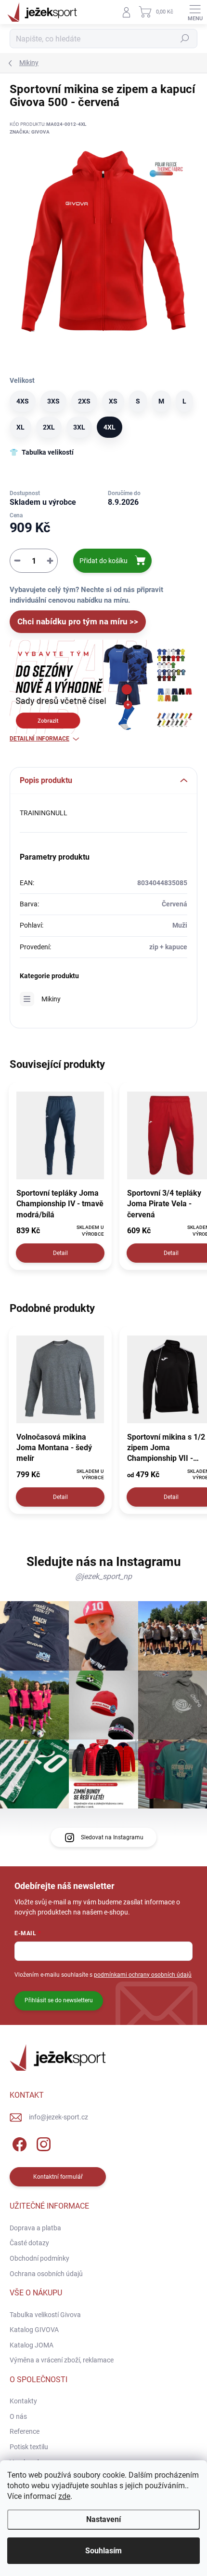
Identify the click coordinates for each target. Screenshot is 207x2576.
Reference (25, 2431)
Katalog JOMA (32, 2345)
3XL (79, 427)
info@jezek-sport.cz (58, 2117)
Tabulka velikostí (48, 452)
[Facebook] (18, 2143)
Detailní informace (39, 739)
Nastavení (103, 2519)
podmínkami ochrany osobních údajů (143, 1975)
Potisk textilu (29, 2447)
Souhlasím (103, 2551)
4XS (23, 401)
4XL (110, 427)
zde (64, 2496)
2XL (49, 427)
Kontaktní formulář (58, 2177)
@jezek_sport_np (103, 1576)
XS (113, 401)
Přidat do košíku (103, 561)
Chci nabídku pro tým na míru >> (78, 621)
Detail (60, 1253)
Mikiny (51, 999)
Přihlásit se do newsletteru (59, 2000)
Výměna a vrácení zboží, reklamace (62, 2360)
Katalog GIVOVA (34, 2330)
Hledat (185, 39)
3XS (53, 401)
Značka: (30, 132)
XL (20, 427)
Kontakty (23, 2401)
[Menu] (195, 12)
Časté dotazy (29, 2243)
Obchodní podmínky (39, 2258)
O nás (18, 2416)
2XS (84, 401)
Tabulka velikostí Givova (45, 2315)
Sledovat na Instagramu (112, 1837)
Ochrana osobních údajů (46, 2274)
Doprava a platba (35, 2228)
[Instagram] (42, 2143)
